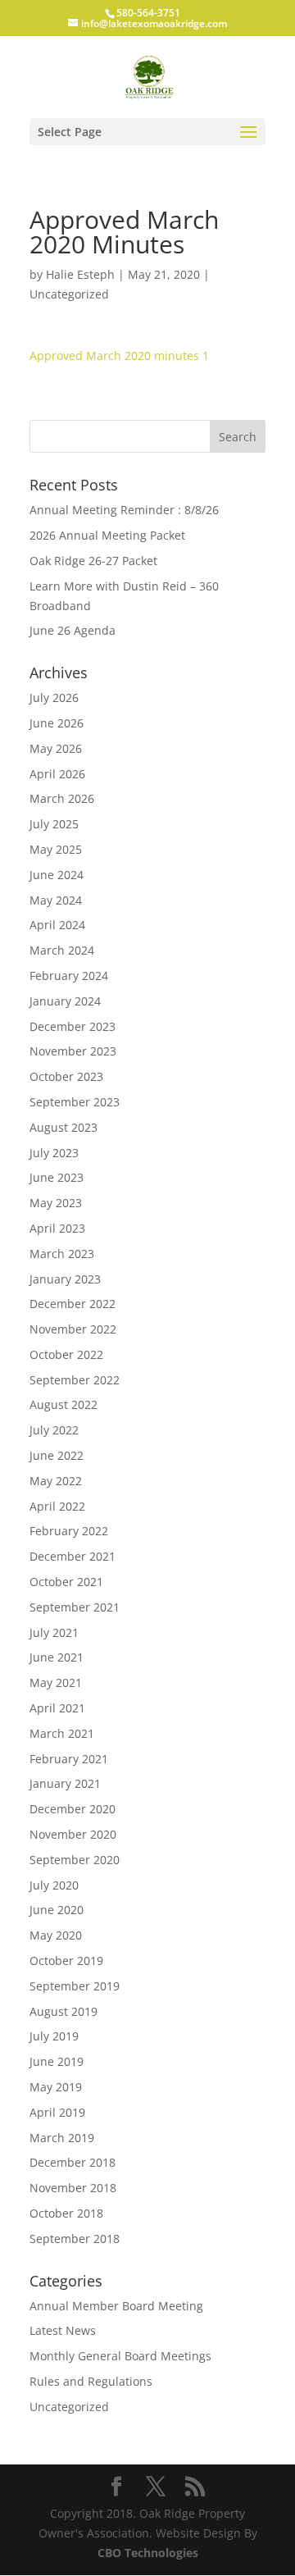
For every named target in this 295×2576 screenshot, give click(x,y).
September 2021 (75, 1607)
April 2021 (57, 1708)
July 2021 (54, 1632)
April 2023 (57, 1228)
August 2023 (64, 1127)
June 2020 (57, 1910)
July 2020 (54, 1885)
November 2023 (73, 1051)
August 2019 (64, 2011)
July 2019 (54, 2036)
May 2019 (56, 2087)
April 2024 (57, 925)
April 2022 (57, 1506)
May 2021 (56, 1682)
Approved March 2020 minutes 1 (119, 356)
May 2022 (56, 1481)
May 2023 (56, 1203)
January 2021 (65, 1783)
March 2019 (62, 2138)
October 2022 (66, 1354)
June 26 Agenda (73, 630)
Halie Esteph (80, 274)
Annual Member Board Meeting (116, 2306)
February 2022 (69, 1531)
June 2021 (57, 1657)
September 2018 (75, 2239)
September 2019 (75, 1986)
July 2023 (54, 1153)
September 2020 (75, 1860)
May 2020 (56, 1935)
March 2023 (62, 1254)
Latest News (63, 2330)
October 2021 (66, 1582)
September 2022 (75, 1380)
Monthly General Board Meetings (120, 2356)
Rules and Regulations (91, 2381)
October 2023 (66, 1076)
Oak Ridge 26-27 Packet (93, 561)
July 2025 (54, 824)
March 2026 (62, 798)
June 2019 (57, 2061)
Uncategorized (69, 294)
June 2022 (57, 1455)
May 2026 (56, 748)
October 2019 (66, 1960)
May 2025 (56, 849)
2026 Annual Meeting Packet (107, 535)
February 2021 (69, 1759)
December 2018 (73, 2162)
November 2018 (73, 2188)
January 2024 (65, 1001)
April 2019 (57, 2112)
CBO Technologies (148, 2553)
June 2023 (57, 1177)
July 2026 (54, 698)
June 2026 (57, 723)
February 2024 (69, 976)
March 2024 (62, 950)
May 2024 (56, 900)
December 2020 (73, 1809)
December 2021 (73, 1556)
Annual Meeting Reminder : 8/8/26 (124, 510)
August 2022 (64, 1404)
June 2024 (57, 875)
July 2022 (54, 1430)
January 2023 (65, 1279)
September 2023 (75, 1102)
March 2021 (62, 1733)
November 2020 (73, 1834)
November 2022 (73, 1329)
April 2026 (57, 774)
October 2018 (66, 2213)
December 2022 (73, 1304)
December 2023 (73, 1026)
